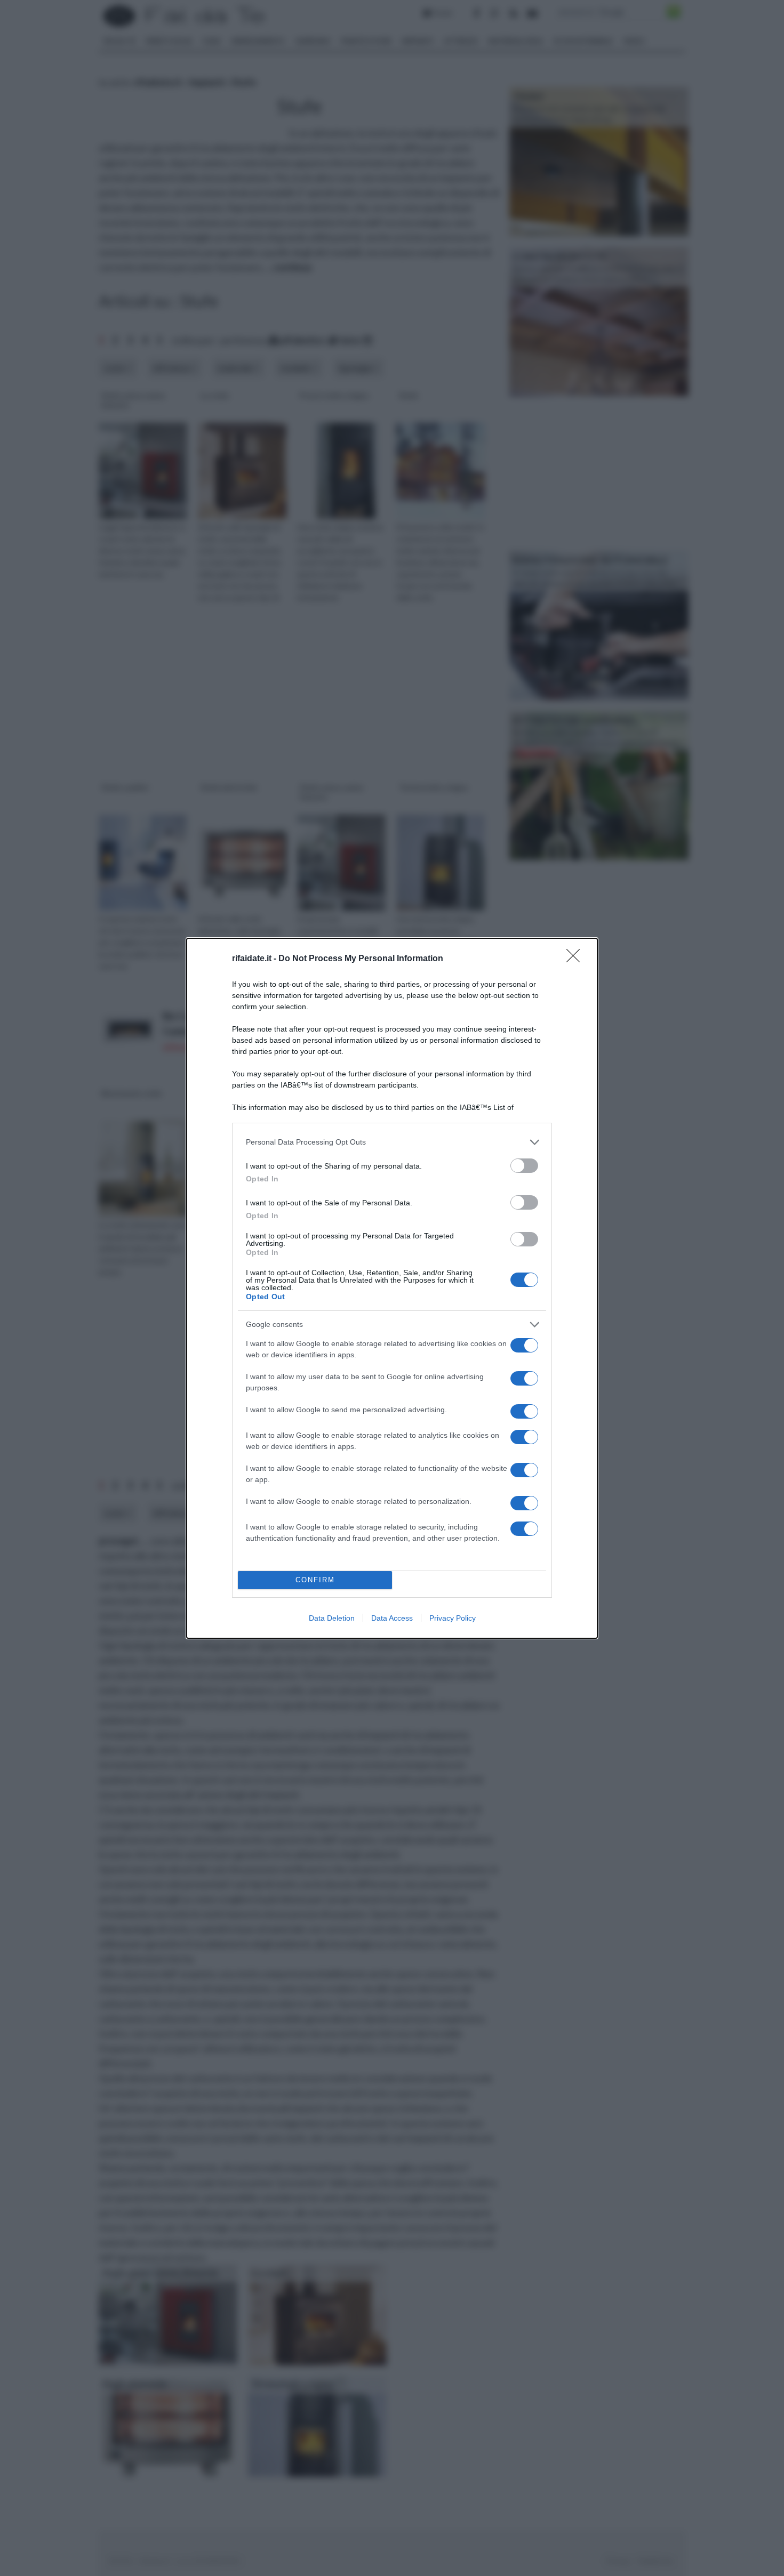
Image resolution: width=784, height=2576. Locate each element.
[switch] (524, 1166)
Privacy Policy (453, 1618)
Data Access (392, 1618)
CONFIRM (315, 1580)
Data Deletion (332, 1618)
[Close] (577, 959)
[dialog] (392, 1288)
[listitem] (392, 1142)
